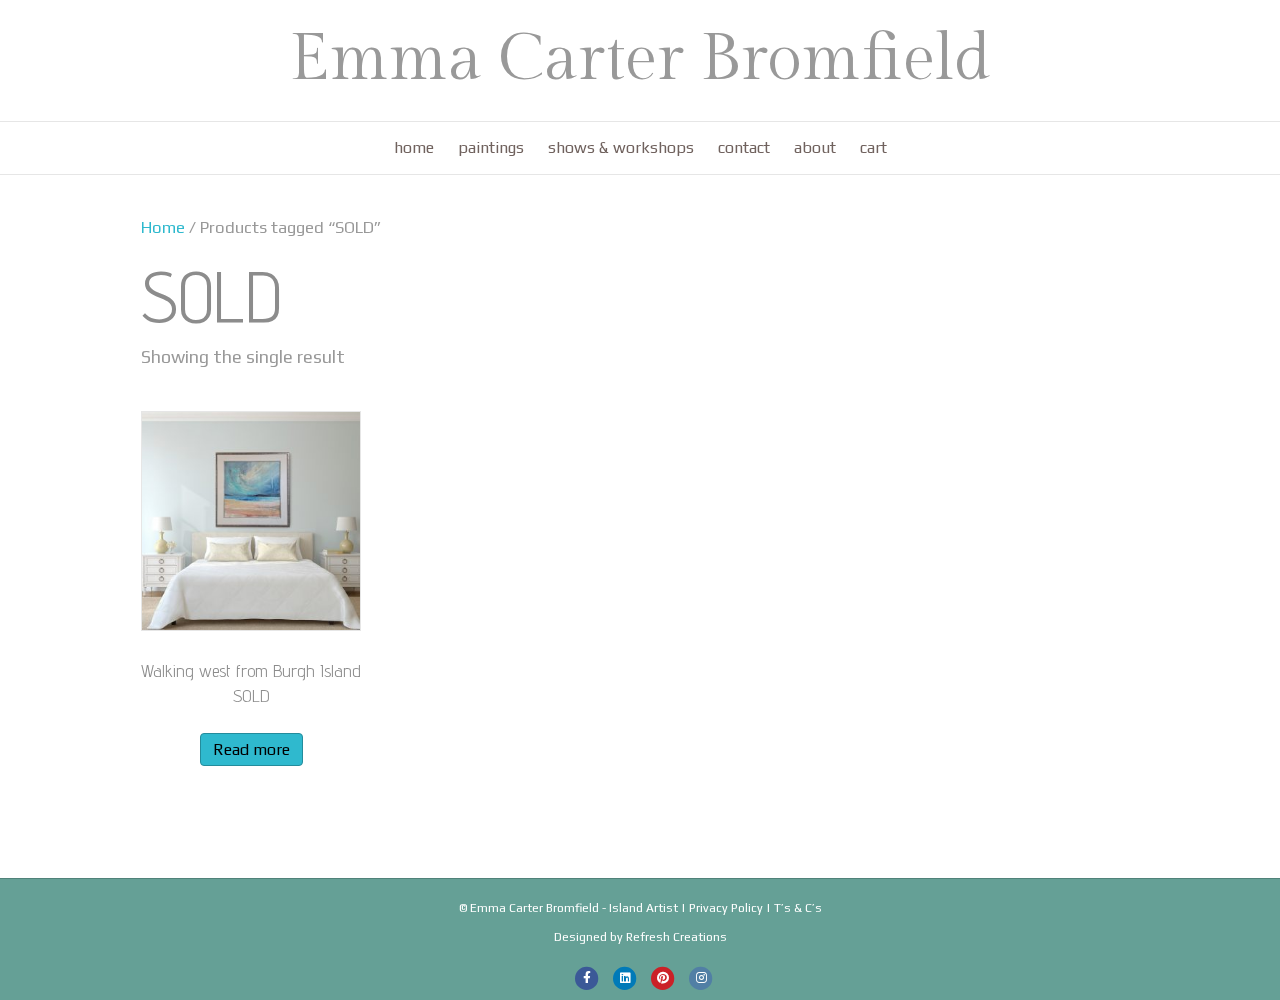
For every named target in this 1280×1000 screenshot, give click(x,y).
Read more (251, 749)
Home (414, 147)
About (815, 147)
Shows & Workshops (621, 147)
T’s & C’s (798, 908)
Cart (873, 147)
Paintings (491, 147)
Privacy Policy (726, 908)
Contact (744, 147)
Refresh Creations (676, 937)
